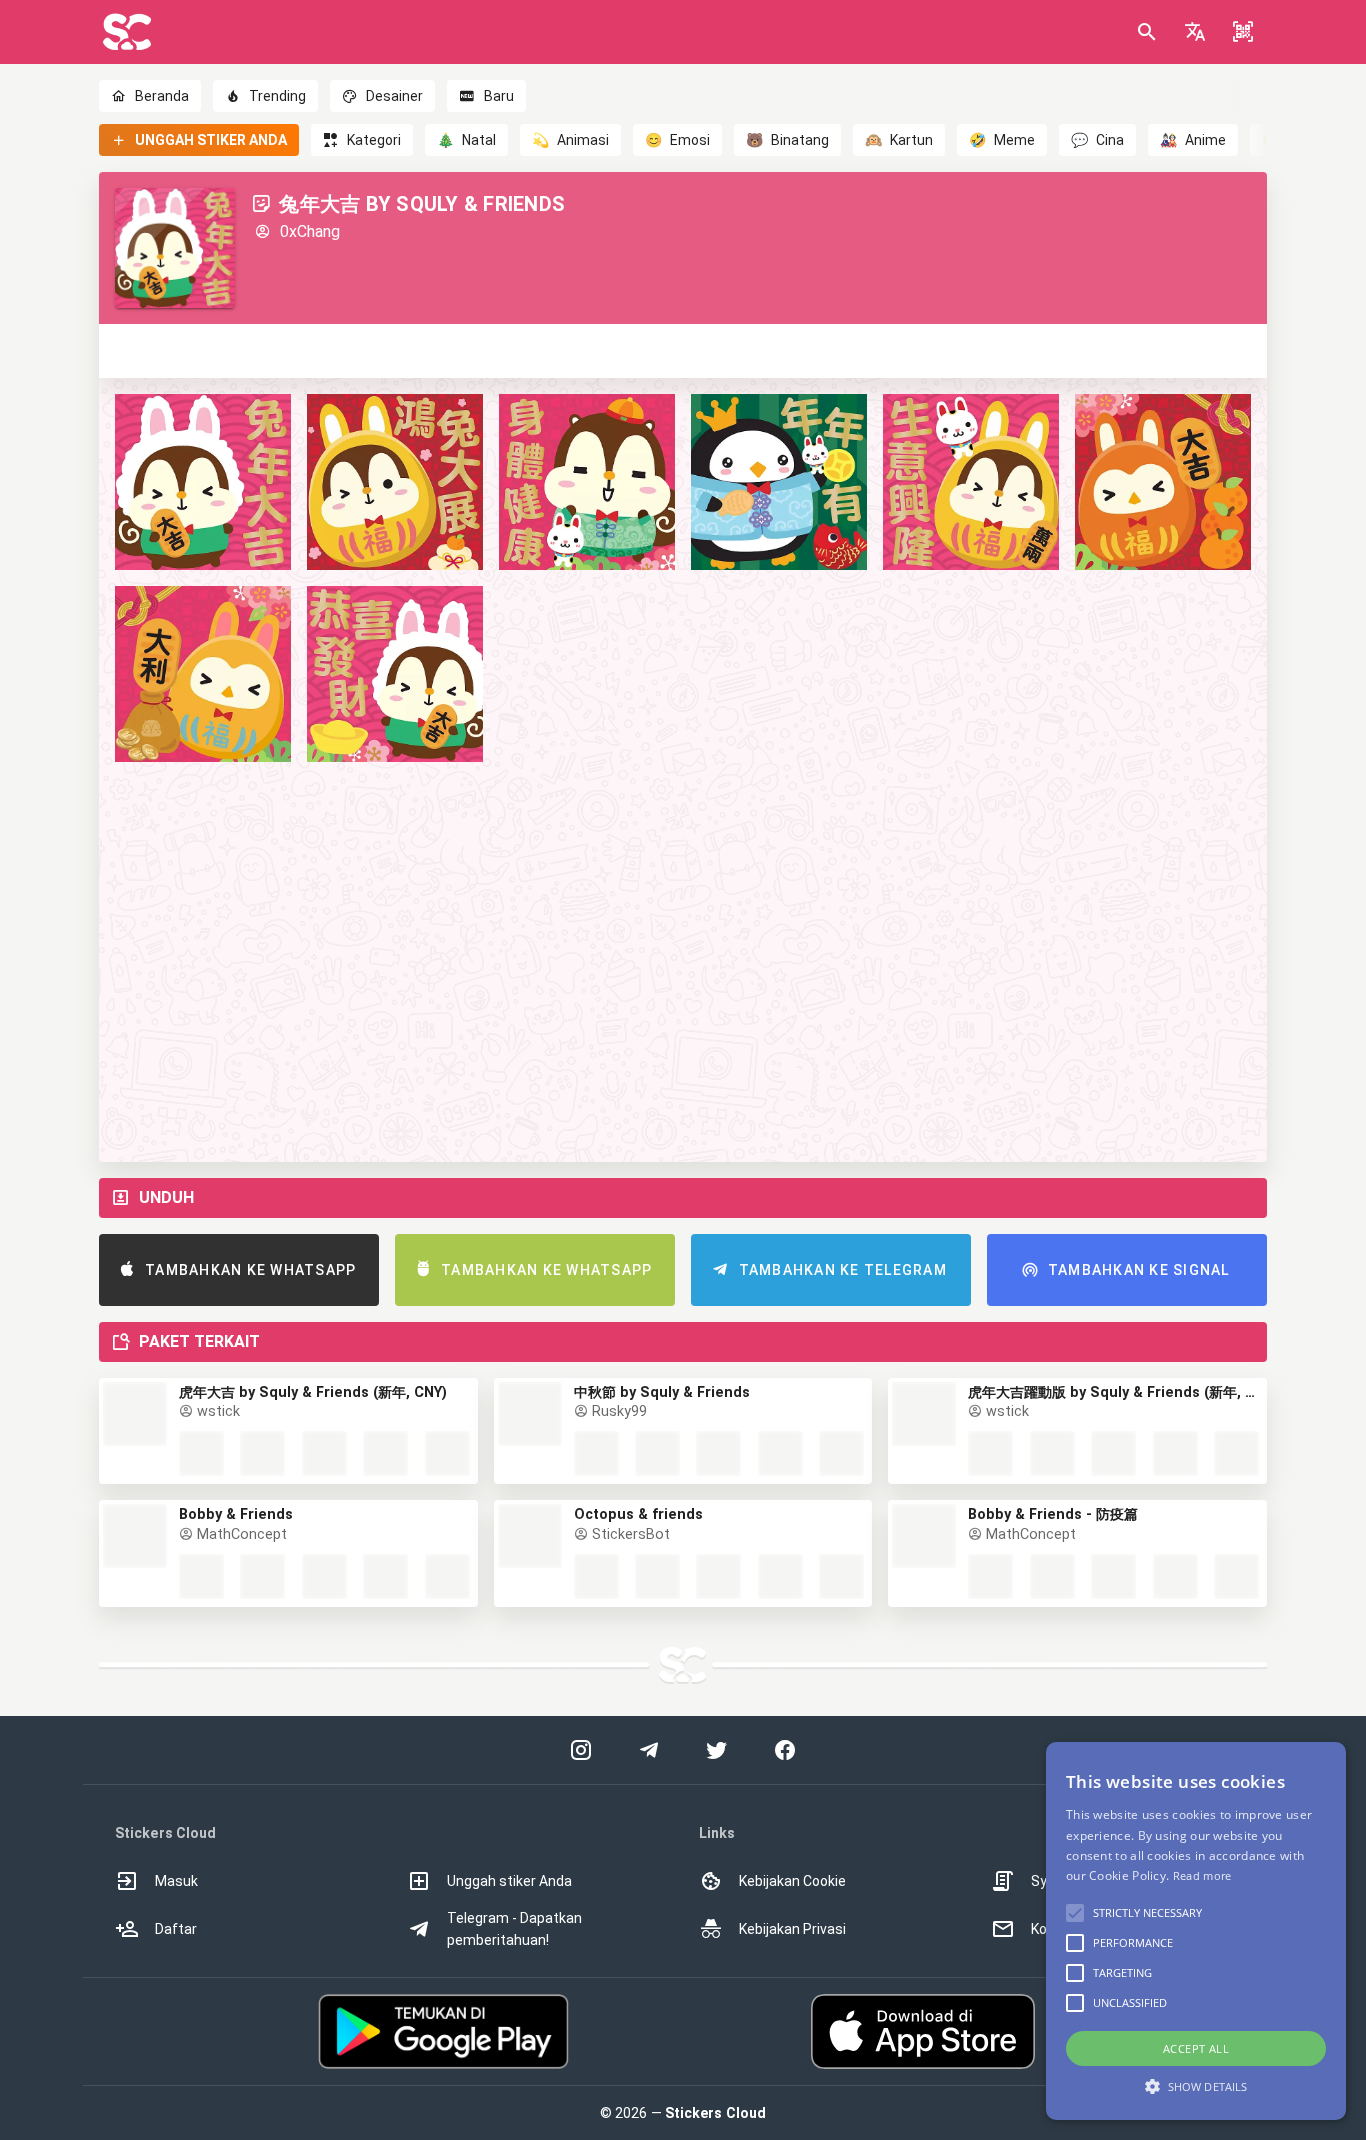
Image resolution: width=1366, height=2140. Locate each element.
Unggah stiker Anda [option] (509, 1881)
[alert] (1196, 1931)
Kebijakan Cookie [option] (792, 1881)
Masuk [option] (176, 1881)
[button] (1195, 32)
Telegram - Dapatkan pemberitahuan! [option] (514, 1929)
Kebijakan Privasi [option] (792, 1929)
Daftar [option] (176, 1929)
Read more (1202, 1875)
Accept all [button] (1196, 2048)
